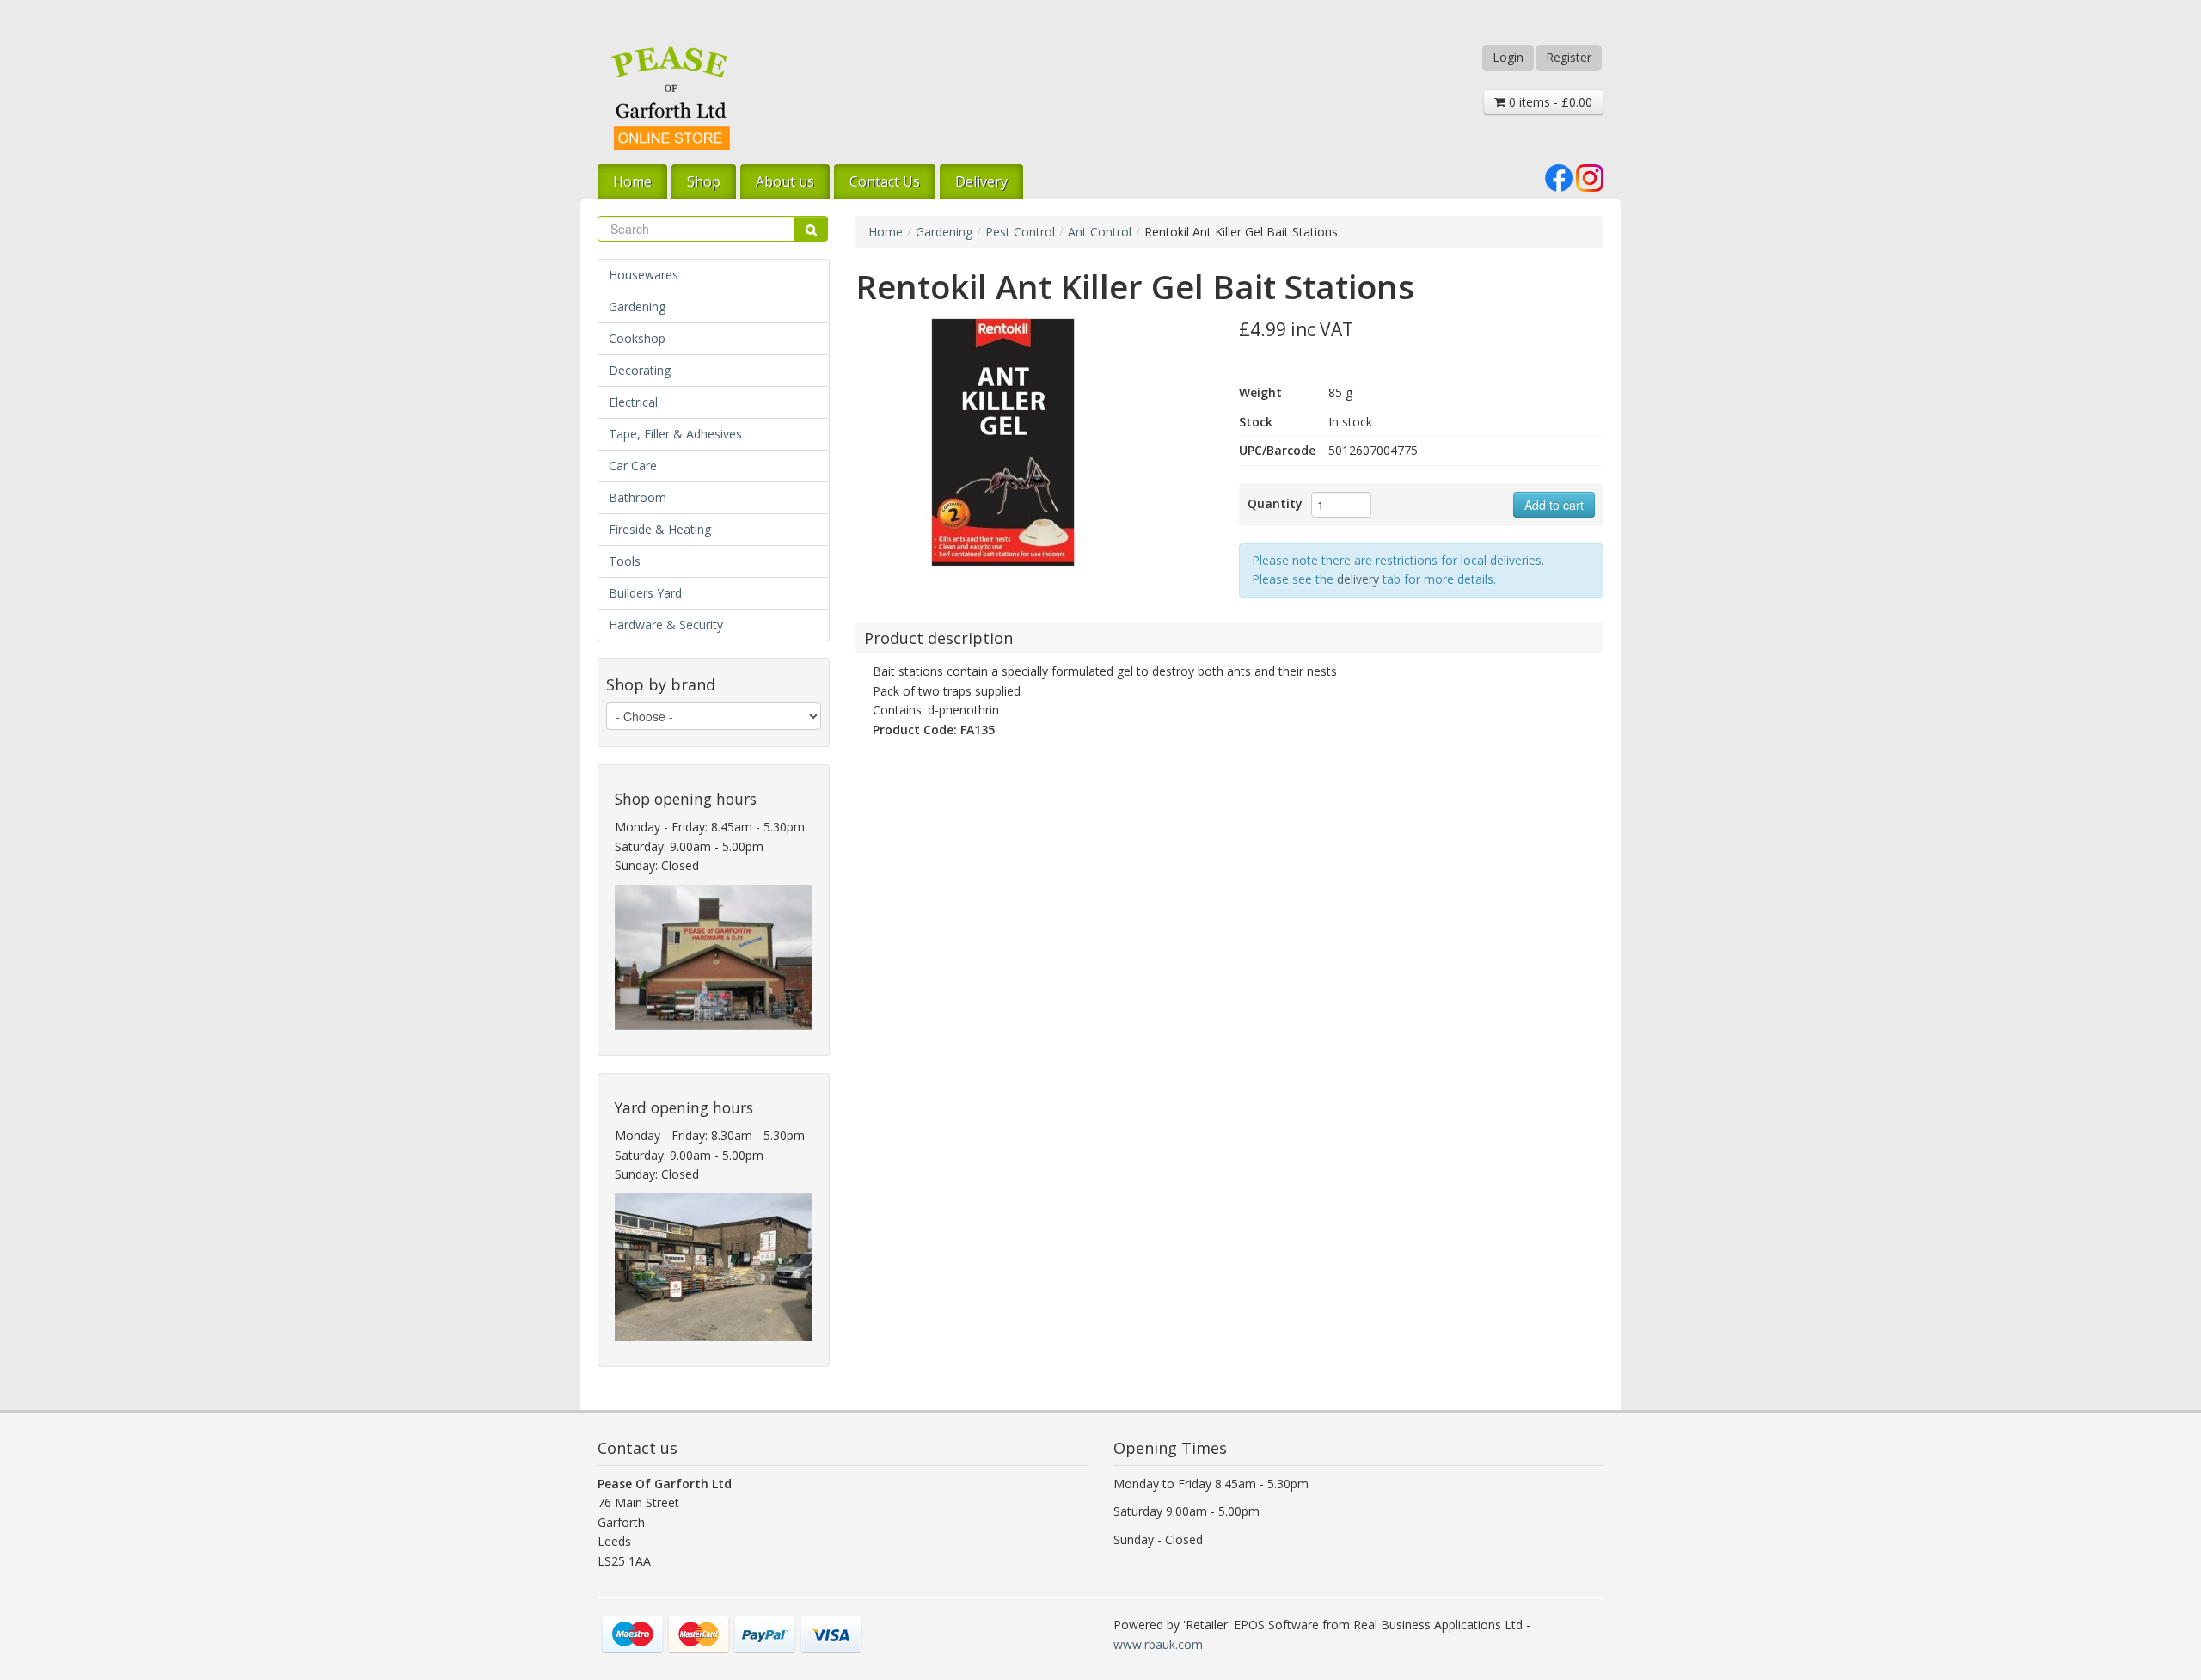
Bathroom (638, 497)
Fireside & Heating (660, 529)
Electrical (633, 402)
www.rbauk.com (1158, 1644)
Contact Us (885, 181)
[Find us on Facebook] (1559, 177)
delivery (1358, 579)
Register (1569, 57)
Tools (625, 561)
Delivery (981, 181)
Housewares (644, 275)
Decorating (640, 370)
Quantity (1275, 503)
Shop (704, 181)
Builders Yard (645, 593)
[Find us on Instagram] (1590, 177)
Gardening (637, 307)
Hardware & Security (666, 625)
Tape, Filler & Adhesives (675, 434)
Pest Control (1020, 232)
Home (632, 181)
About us (785, 181)
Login (1508, 57)
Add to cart (1554, 505)
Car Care (633, 466)
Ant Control (1100, 232)
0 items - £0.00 (1549, 102)
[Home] (671, 98)
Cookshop (637, 338)
